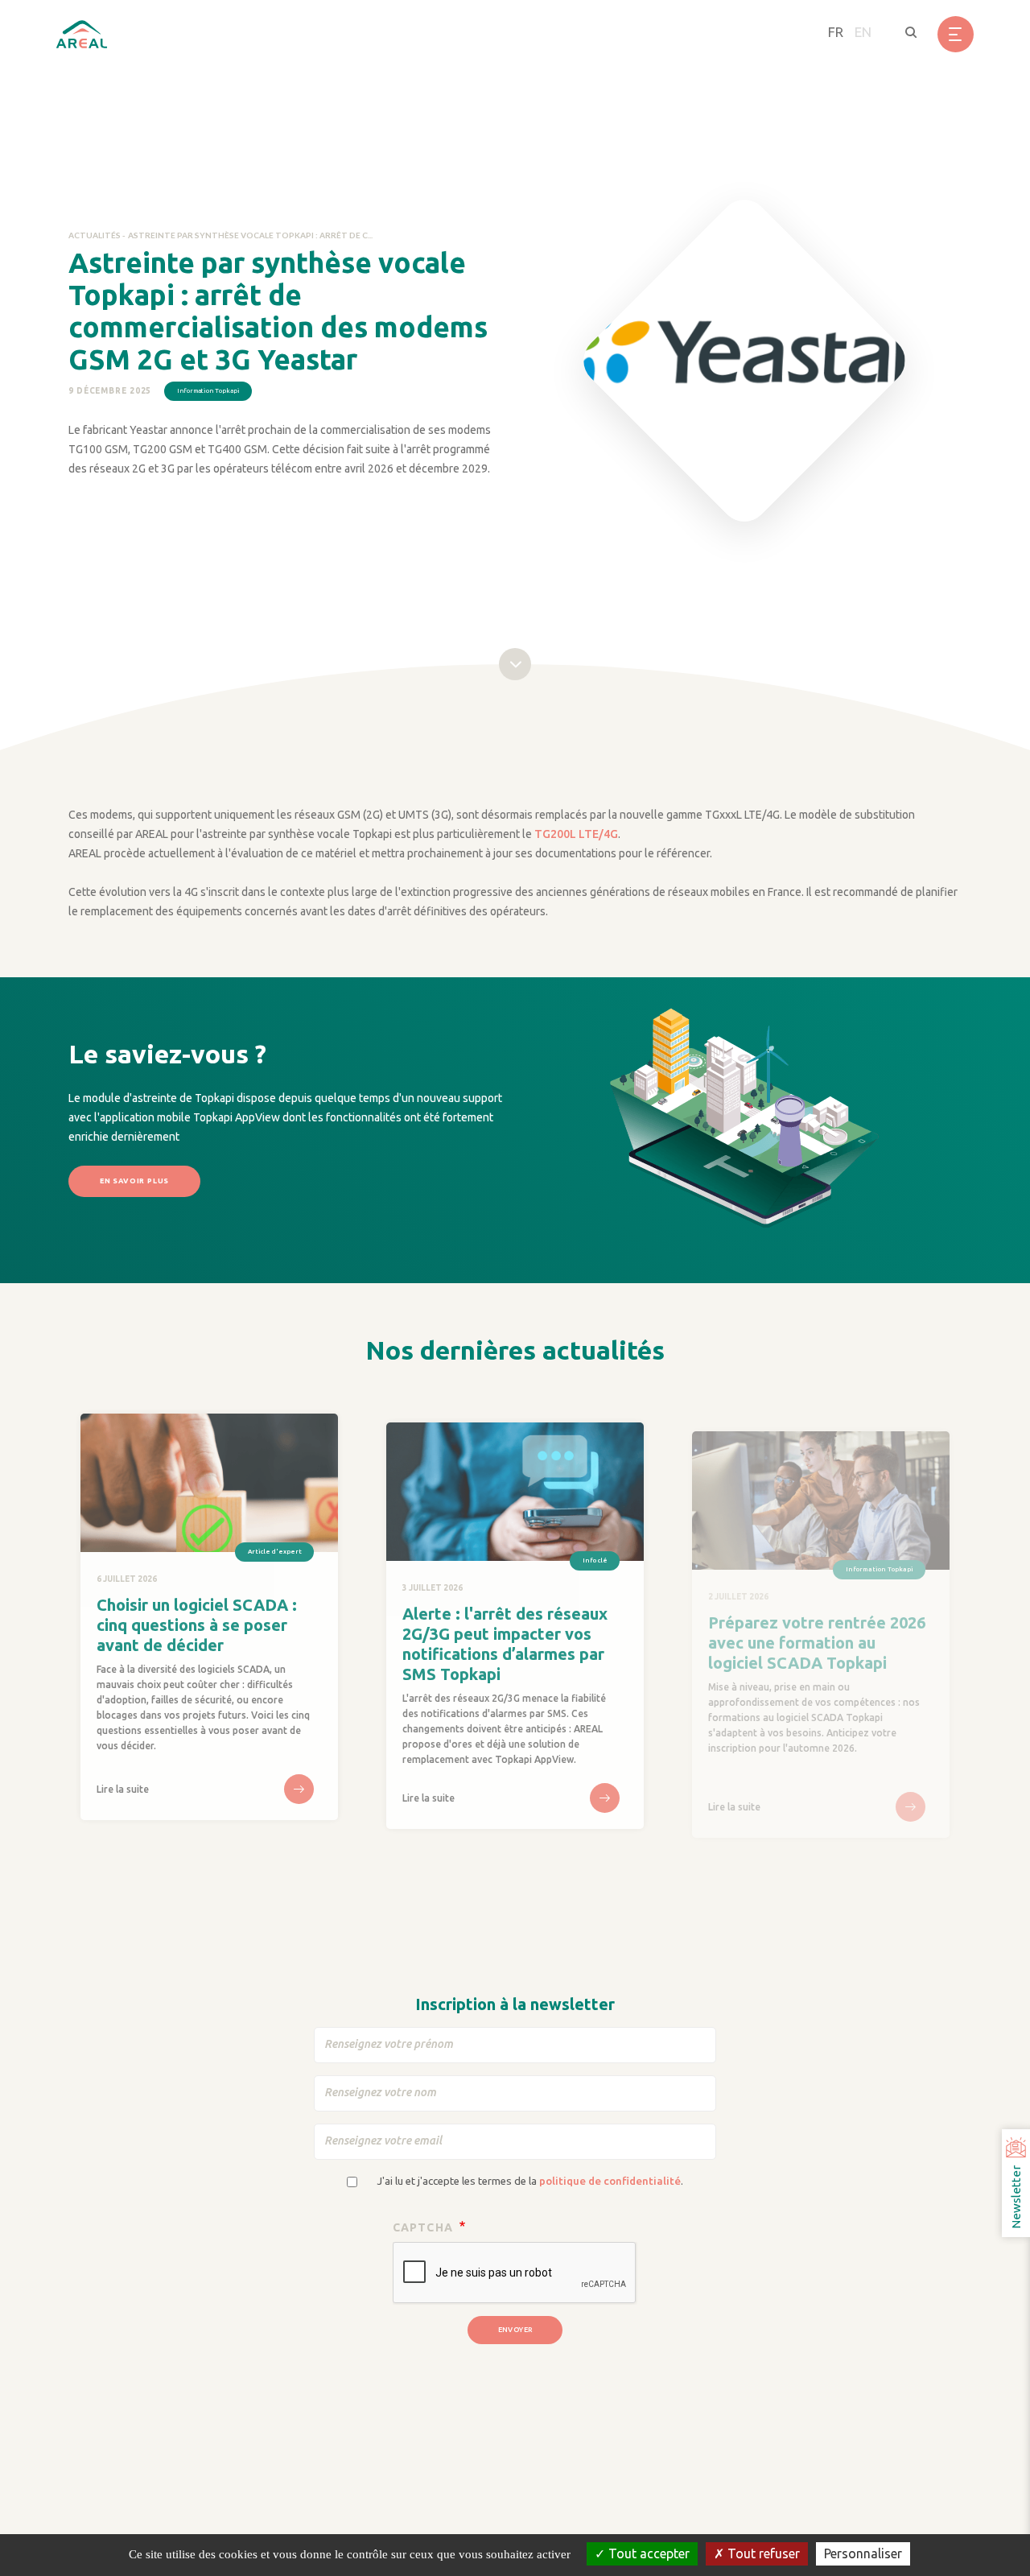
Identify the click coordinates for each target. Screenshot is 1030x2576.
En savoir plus (134, 1181)
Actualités (95, 235)
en (863, 32)
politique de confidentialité (610, 2181)
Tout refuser (762, 2553)
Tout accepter (647, 2553)
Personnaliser (863, 2553)
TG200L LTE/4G (576, 834)
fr (836, 32)
